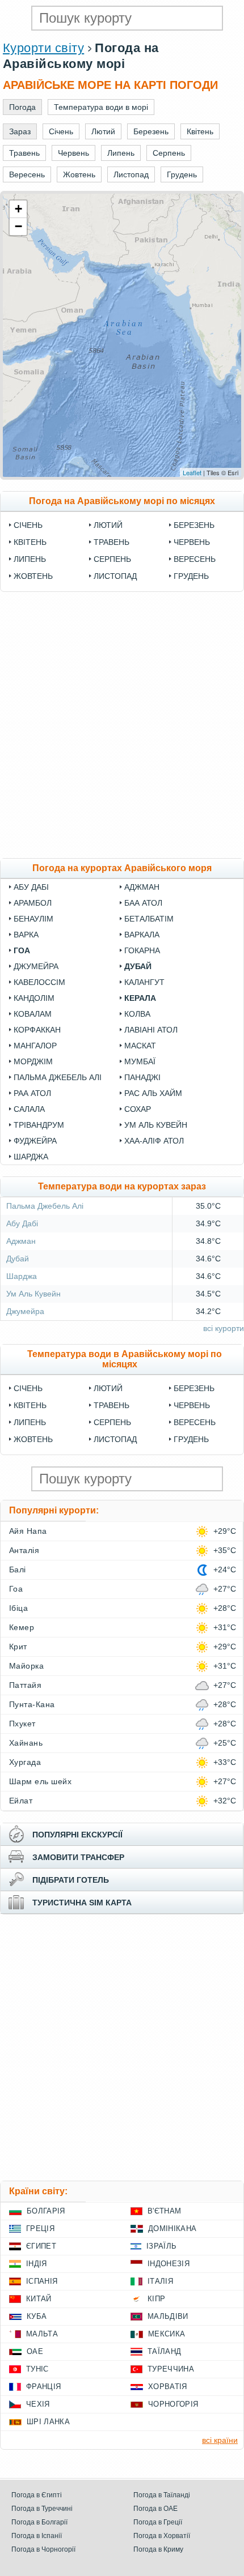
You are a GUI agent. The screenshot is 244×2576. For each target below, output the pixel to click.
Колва (137, 1014)
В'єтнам (164, 2211)
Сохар (138, 1109)
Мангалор (35, 1046)
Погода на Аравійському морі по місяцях (122, 501)
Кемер (22, 1627)
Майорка (26, 1666)
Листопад (115, 576)
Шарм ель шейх (40, 1781)
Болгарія (46, 2211)
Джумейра (36, 966)
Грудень (191, 576)
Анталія (24, 1550)
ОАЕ (35, 2351)
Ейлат (21, 1801)
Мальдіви (168, 2316)
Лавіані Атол (151, 1030)
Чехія (38, 2404)
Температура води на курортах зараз (122, 1186)
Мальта (42, 2334)
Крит (18, 1647)
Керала (140, 998)
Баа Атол (143, 903)
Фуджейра (35, 1141)
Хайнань (26, 1743)
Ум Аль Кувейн (156, 1125)
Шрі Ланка (48, 2422)
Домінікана (172, 2229)
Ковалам (33, 1014)
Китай (39, 2299)
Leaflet (192, 472)
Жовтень (33, 576)
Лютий (108, 525)
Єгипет (41, 2246)
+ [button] (18, 209)
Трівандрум (39, 1125)
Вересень (195, 559)
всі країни (220, 2440)
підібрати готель (71, 1880)
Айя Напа (28, 1531)
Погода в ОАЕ (155, 2509)
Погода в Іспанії (37, 2536)
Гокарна (142, 950)
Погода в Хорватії (162, 2536)
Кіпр (156, 2299)
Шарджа (31, 1157)
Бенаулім (33, 919)
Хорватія (168, 2387)
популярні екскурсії (77, 1835)
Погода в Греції (158, 2522)
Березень (194, 525)
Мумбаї (140, 1061)
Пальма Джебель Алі (58, 1077)
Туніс (37, 2369)
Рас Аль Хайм (153, 1093)
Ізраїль (161, 2246)
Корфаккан (37, 1030)
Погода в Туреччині (42, 2509)
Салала (29, 1109)
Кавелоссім (39, 982)
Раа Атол (32, 1093)
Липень (30, 559)
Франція (43, 2387)
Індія (37, 2264)
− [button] (18, 226)
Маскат (140, 1046)
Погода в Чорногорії (43, 2549)
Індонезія (169, 2264)
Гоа (22, 950)
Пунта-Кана (32, 1704)
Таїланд (164, 2351)
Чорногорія (173, 2404)
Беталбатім (149, 919)
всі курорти (224, 1328)
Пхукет (22, 1724)
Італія (160, 2281)
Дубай (138, 966)
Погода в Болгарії (39, 2522)
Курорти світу (43, 48)
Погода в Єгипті (37, 2495)
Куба (37, 2316)
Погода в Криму (158, 2549)
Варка (26, 935)
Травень (112, 542)
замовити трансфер (78, 1857)
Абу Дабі (31, 887)
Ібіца (18, 1608)
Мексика (167, 2334)
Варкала (142, 935)
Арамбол (33, 903)
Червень (192, 542)
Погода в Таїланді (162, 2495)
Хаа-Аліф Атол (154, 1141)
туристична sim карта (82, 1903)
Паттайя (25, 1685)
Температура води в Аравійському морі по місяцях (125, 1359)
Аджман (142, 887)
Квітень (30, 542)
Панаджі (142, 1077)
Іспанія (42, 2281)
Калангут (144, 982)
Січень (28, 525)
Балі (18, 1570)
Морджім (33, 1061)
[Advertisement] (122, 725)
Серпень (112, 559)
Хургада (25, 1762)
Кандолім (34, 998)
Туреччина (171, 2369)
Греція (40, 2229)
